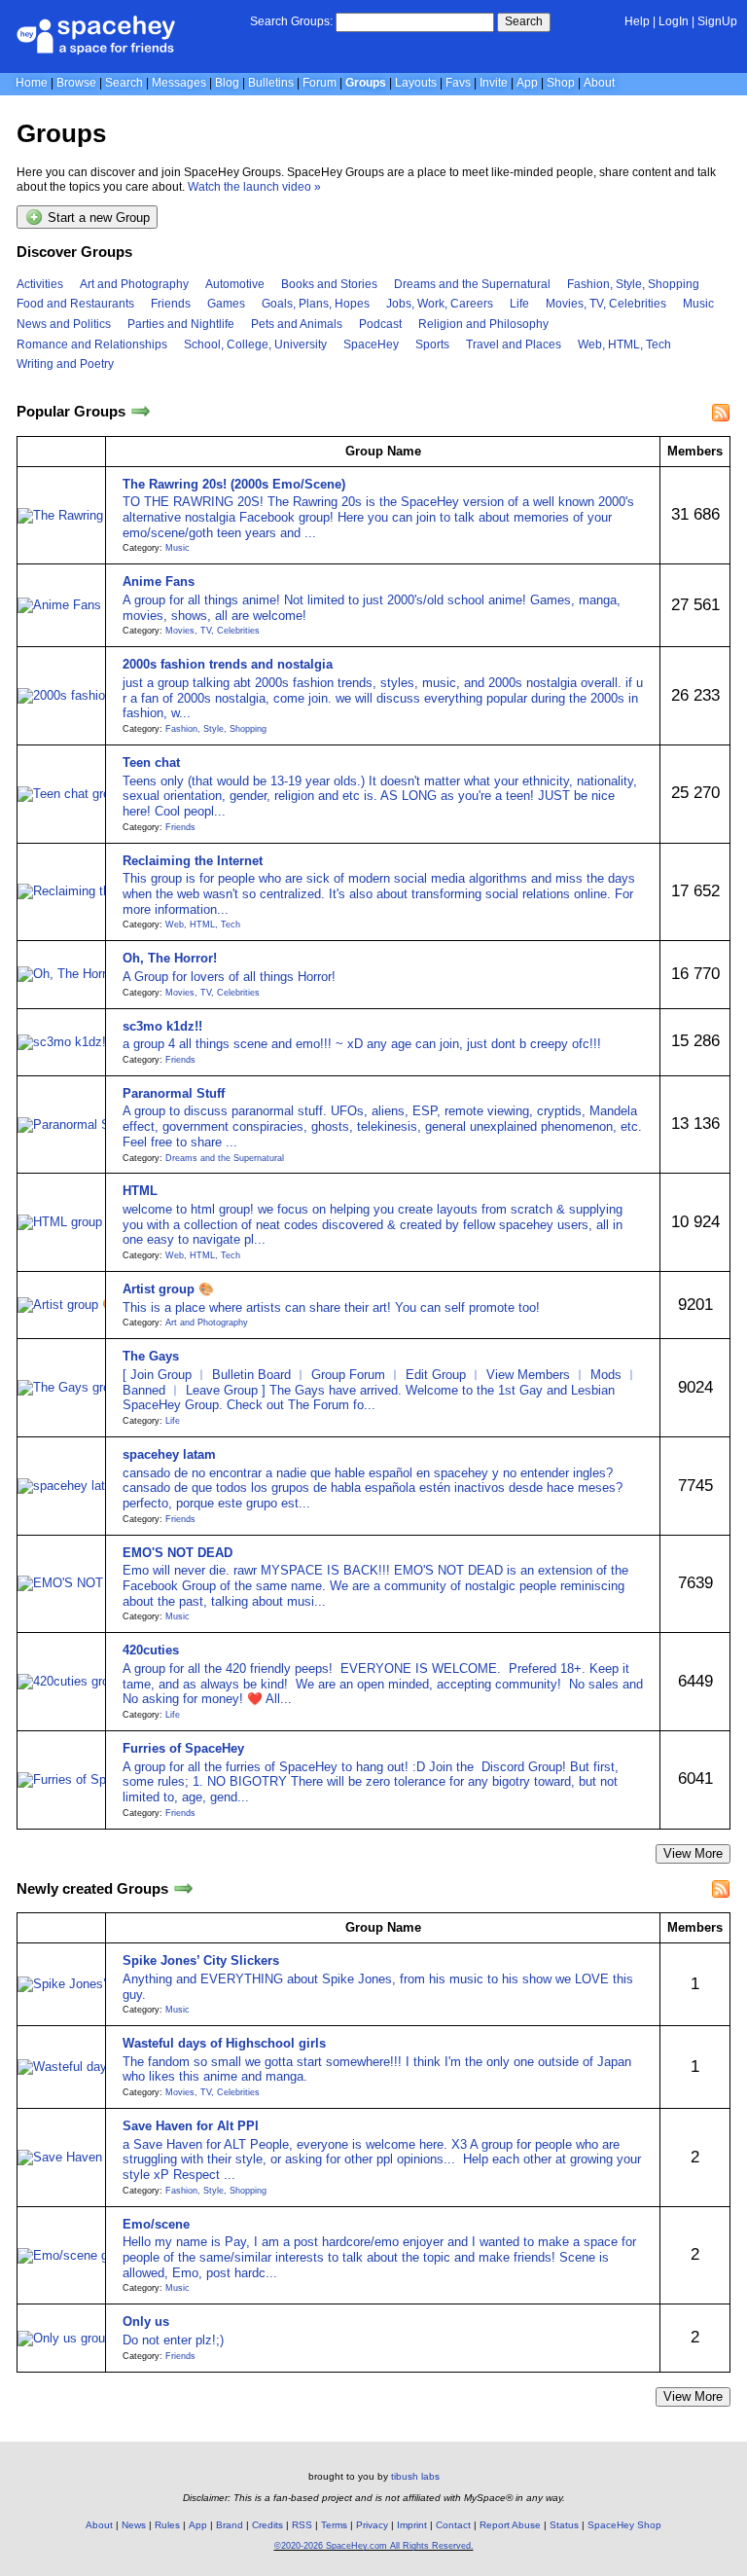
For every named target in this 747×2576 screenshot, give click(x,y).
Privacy (372, 2525)
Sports (432, 345)
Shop (561, 83)
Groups (366, 83)
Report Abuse (510, 2525)
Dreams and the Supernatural (472, 284)
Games (226, 304)
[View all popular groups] (141, 412)
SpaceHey (371, 345)
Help (637, 21)
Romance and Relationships (92, 345)
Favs (458, 83)
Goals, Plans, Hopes (316, 304)
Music (698, 304)
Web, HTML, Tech (624, 345)
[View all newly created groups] (183, 1888)
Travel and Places (514, 345)
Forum (320, 83)
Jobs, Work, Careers (440, 304)
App (527, 83)
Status (564, 2525)
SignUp (717, 21)
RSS (302, 2525)
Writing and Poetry (65, 364)
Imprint (412, 2525)
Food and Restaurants (75, 304)
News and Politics (64, 324)
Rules (167, 2525)
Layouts (416, 83)
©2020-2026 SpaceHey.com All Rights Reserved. (374, 2546)
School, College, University (255, 345)
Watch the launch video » (254, 187)
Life (519, 304)
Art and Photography (134, 284)
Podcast (380, 324)
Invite (494, 83)
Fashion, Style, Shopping (633, 284)
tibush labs (415, 2476)
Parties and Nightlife (181, 324)
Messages (179, 83)
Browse (76, 83)
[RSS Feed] (721, 413)
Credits (267, 2525)
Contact (453, 2525)
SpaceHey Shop (624, 2525)
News (134, 2525)
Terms (334, 2525)
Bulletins (271, 83)
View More (693, 1853)
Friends (171, 304)
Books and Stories (329, 284)
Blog (227, 83)
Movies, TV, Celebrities (606, 304)
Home (32, 83)
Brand (230, 2525)
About (599, 83)
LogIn (674, 21)
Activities (40, 284)
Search (524, 21)
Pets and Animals (297, 324)
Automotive (235, 284)
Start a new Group (97, 218)
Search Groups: (291, 21)
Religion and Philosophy (483, 324)
